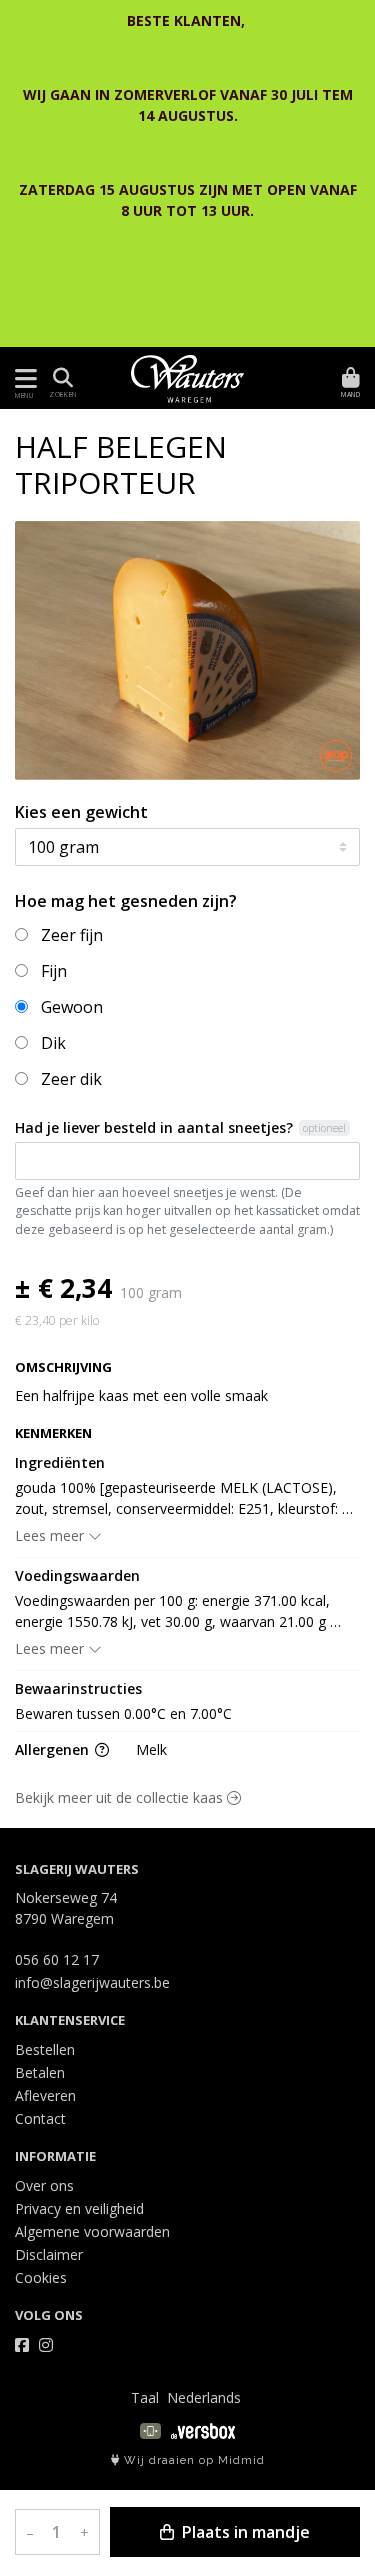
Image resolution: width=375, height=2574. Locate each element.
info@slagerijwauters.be (92, 1982)
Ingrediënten (60, 1462)
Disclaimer (49, 2254)
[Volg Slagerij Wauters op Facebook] (22, 2345)
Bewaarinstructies (78, 1688)
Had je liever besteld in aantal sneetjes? (154, 1127)
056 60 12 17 (57, 1959)
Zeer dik (71, 1079)
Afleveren (45, 2095)
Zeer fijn (72, 935)
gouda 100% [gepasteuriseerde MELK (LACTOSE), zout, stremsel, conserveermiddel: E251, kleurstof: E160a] (178, 1498)
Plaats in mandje (244, 2532)
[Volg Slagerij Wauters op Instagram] (46, 2345)
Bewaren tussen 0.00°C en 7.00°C (123, 1713)
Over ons (44, 2185)
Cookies (41, 2277)
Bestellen (45, 2049)
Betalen (40, 2072)
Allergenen (54, 1749)
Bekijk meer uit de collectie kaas (121, 1797)
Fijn (54, 971)
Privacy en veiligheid (79, 2208)
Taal (145, 2397)
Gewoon (72, 1007)
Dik (53, 1043)
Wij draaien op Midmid (192, 2460)
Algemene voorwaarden (92, 2231)
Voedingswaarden (77, 1575)
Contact (40, 2118)
